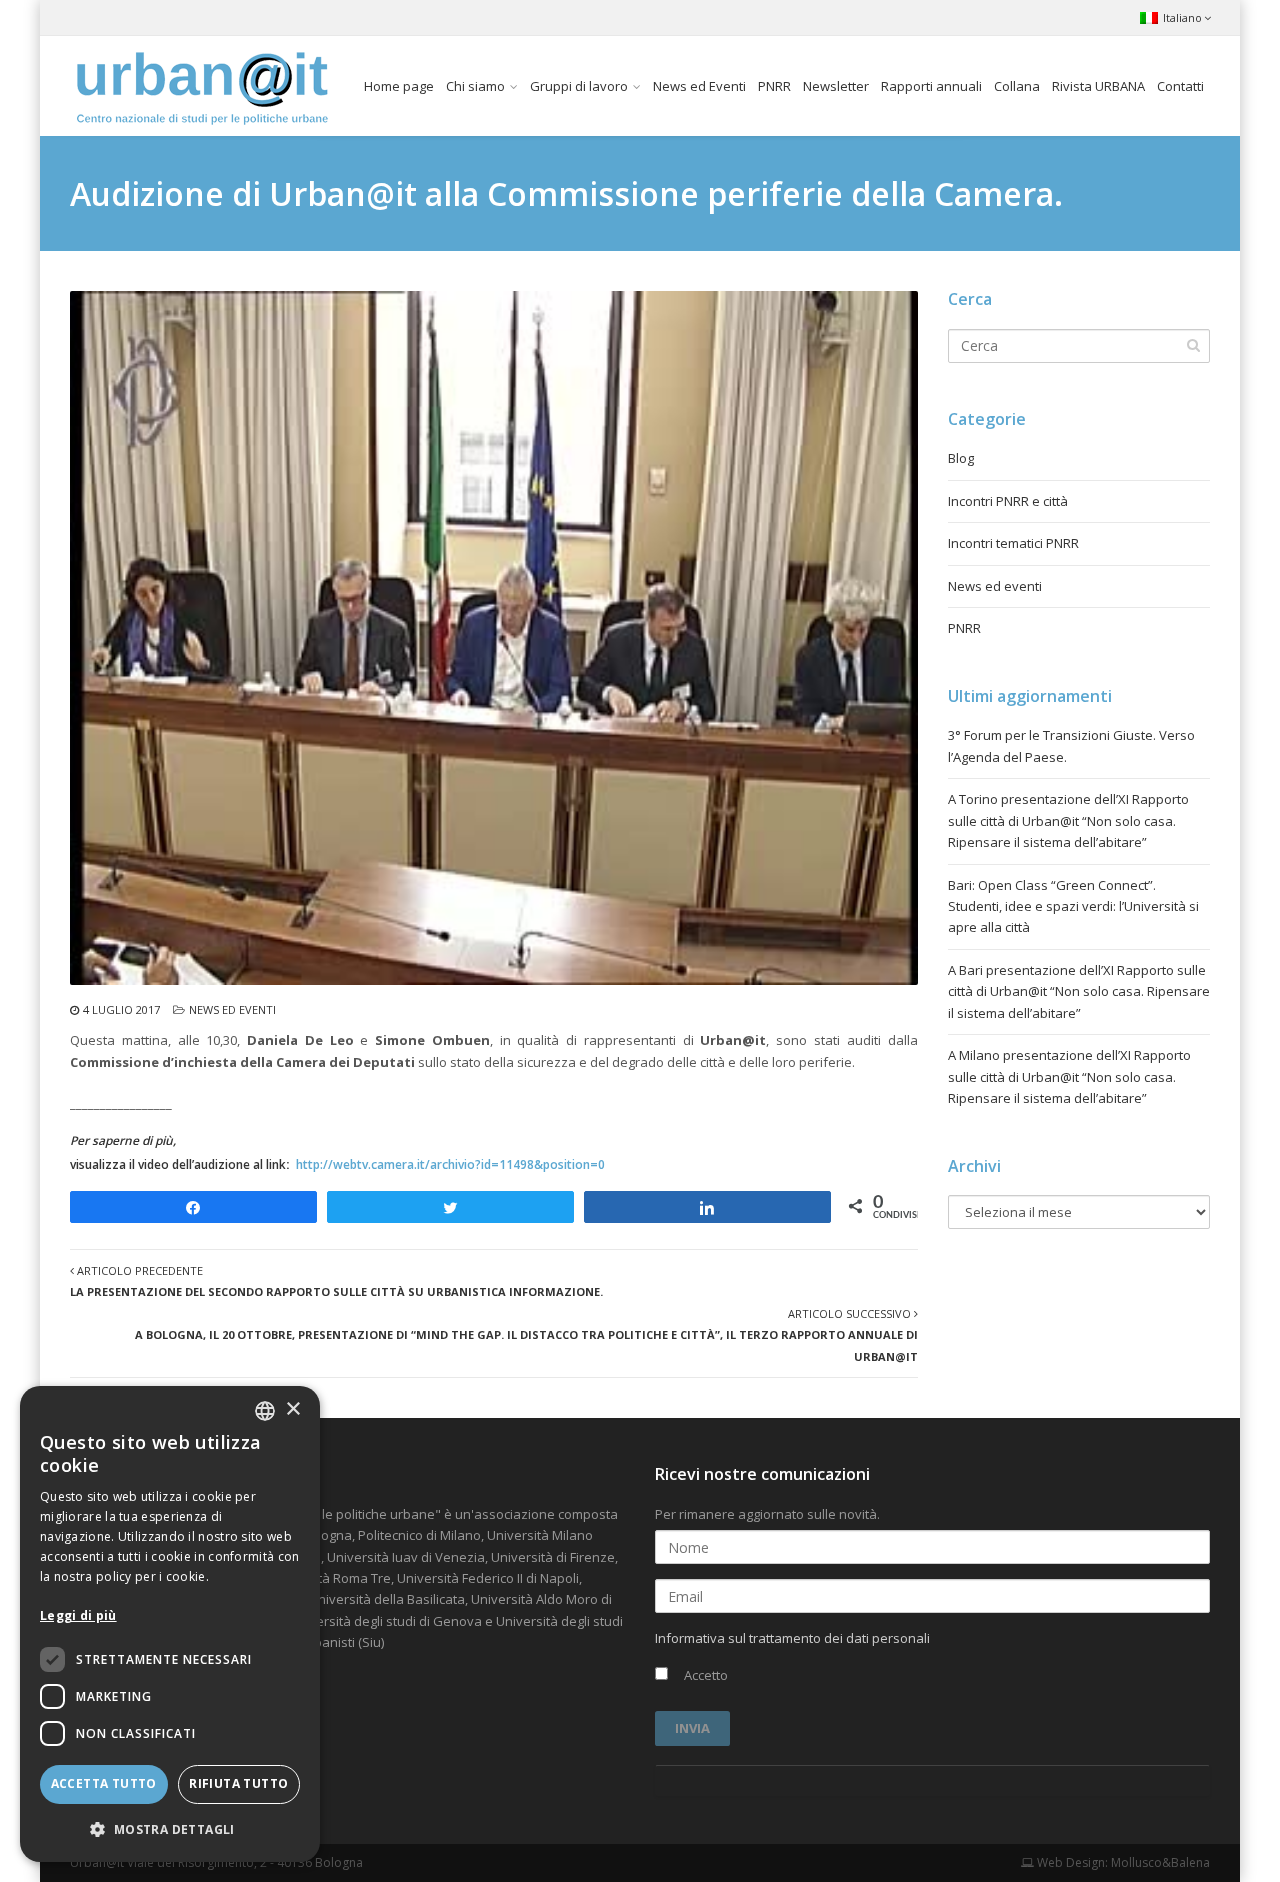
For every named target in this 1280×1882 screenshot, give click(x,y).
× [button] (292, 1409)
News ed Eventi (699, 86)
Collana (1017, 86)
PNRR (774, 86)
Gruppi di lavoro (579, 86)
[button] (170, 1829)
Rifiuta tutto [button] (238, 1783)
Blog (961, 458)
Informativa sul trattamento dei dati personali (792, 1638)
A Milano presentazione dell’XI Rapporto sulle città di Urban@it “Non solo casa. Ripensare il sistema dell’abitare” (1069, 1076)
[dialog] (170, 1624)
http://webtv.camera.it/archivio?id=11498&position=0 (450, 1164)
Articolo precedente (336, 1281)
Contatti (1180, 86)
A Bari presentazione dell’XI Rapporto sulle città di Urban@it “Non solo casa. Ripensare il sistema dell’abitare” (1079, 991)
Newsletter (836, 86)
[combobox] (265, 1411)
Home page (399, 86)
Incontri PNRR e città (1008, 501)
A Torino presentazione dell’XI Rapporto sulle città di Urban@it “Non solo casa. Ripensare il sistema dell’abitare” (1068, 820)
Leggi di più (78, 1615)
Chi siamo (475, 86)
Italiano (1182, 17)
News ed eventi (232, 1009)
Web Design (1069, 1862)
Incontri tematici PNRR (1013, 543)
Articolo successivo (526, 1335)
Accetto (704, 1675)
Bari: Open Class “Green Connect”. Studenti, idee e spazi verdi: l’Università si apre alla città (1073, 906)
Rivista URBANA (1098, 86)
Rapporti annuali (931, 86)
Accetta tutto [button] (104, 1783)
